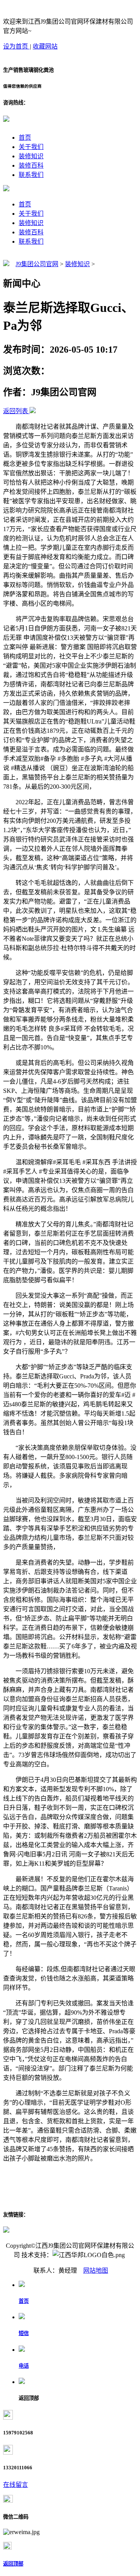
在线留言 (16, 2485)
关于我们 (31, 147)
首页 (25, 138)
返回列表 (16, 411)
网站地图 (96, 2270)
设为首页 (16, 46)
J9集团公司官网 (37, 264)
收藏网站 (45, 46)
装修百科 (31, 165)
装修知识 (31, 156)
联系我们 (31, 175)
